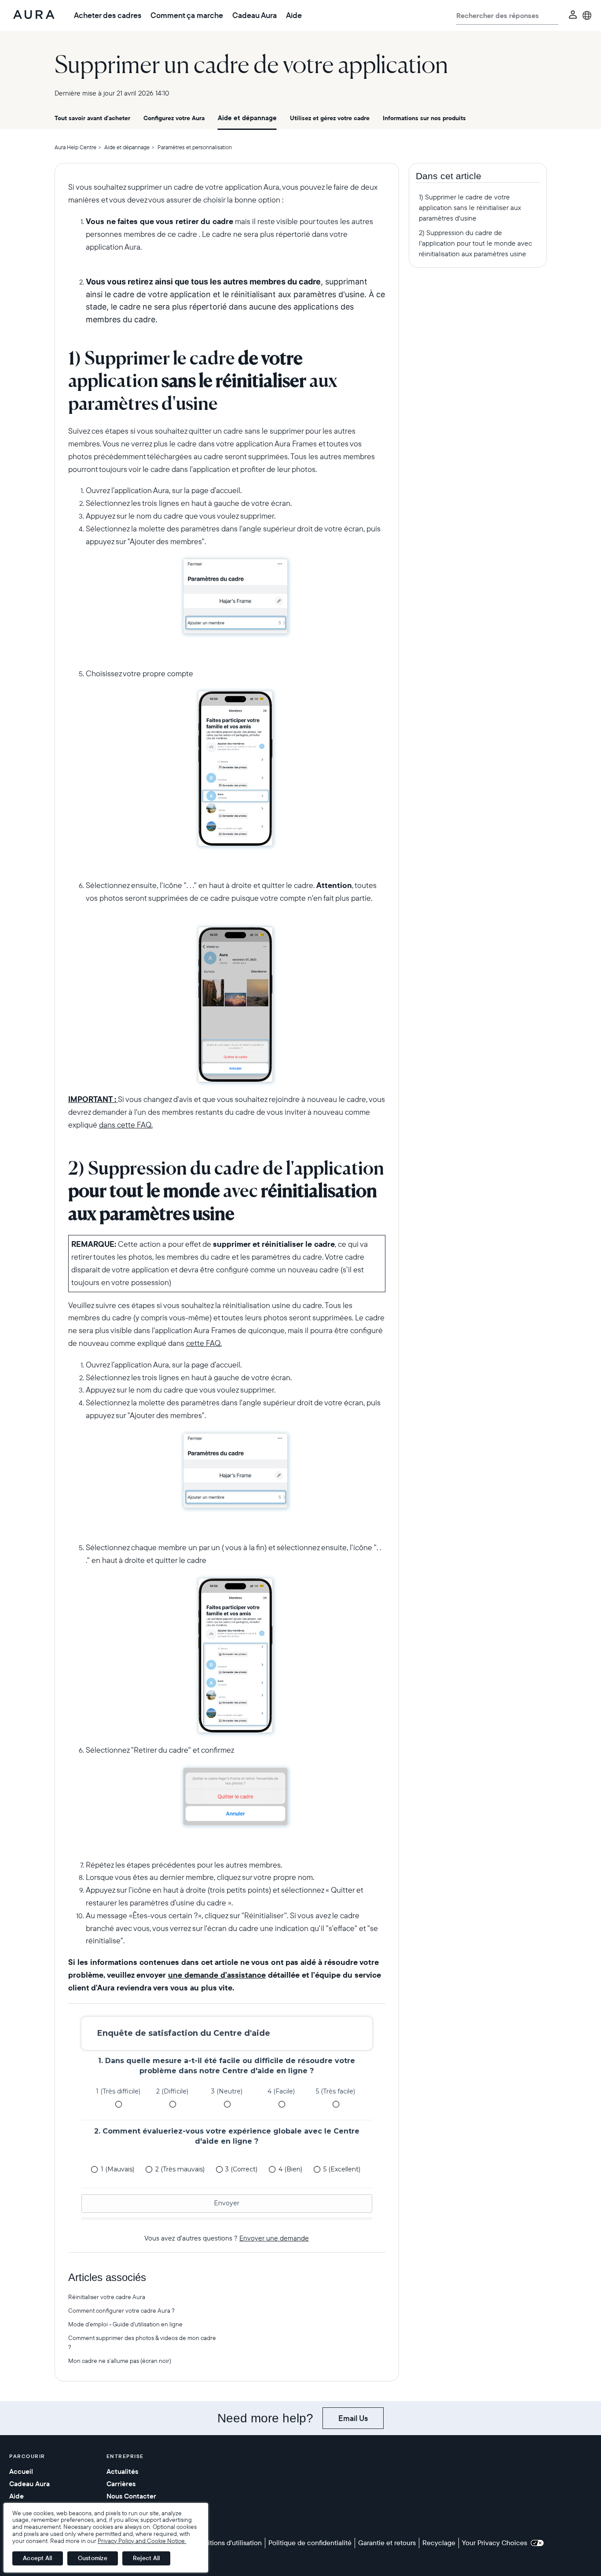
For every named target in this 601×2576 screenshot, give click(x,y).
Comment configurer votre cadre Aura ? (121, 2311)
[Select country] (587, 15)
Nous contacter (131, 2496)
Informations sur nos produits (424, 118)
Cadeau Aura (255, 15)
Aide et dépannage (247, 118)
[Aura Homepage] (34, 15)
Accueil (21, 2471)
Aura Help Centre (75, 147)
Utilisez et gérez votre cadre (330, 118)
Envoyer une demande (274, 2238)
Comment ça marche (187, 15)
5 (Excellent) (342, 2169)
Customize (93, 2558)
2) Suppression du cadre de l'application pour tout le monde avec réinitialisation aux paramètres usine (475, 243)
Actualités (122, 2471)
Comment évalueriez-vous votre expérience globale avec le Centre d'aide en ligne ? (227, 2136)
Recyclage (439, 2543)
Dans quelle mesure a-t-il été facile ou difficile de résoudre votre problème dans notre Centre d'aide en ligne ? (227, 2066)
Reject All (147, 2558)
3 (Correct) (241, 2169)
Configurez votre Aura (174, 118)
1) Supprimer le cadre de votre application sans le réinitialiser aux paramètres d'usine (470, 207)
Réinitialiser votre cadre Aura (107, 2297)
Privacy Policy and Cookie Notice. (142, 2541)
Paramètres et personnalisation (195, 147)
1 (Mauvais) (117, 2169)
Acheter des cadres (108, 15)
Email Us (353, 2418)
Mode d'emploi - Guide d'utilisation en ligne (125, 2324)
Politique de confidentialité (310, 2543)
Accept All (38, 2558)
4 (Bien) (290, 2169)
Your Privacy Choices (496, 2543)
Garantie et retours (387, 2543)
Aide (294, 15)
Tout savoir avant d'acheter (92, 118)
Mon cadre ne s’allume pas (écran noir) (120, 2361)
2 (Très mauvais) (180, 2169)
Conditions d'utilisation (227, 2543)
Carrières (121, 2484)
